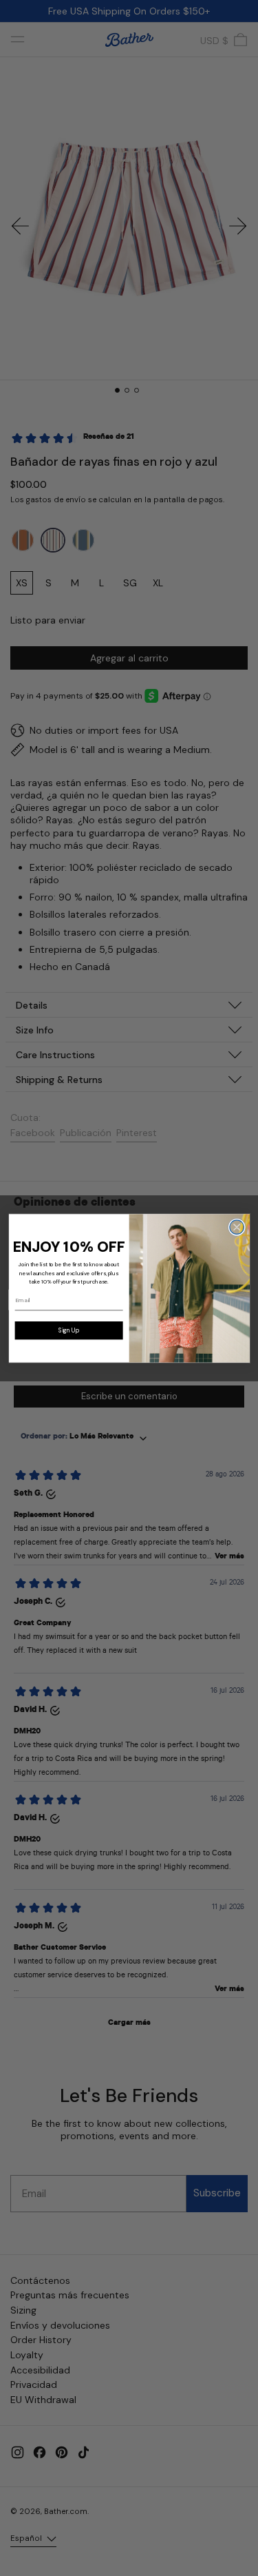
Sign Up (68, 1330)
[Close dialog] (236, 1227)
